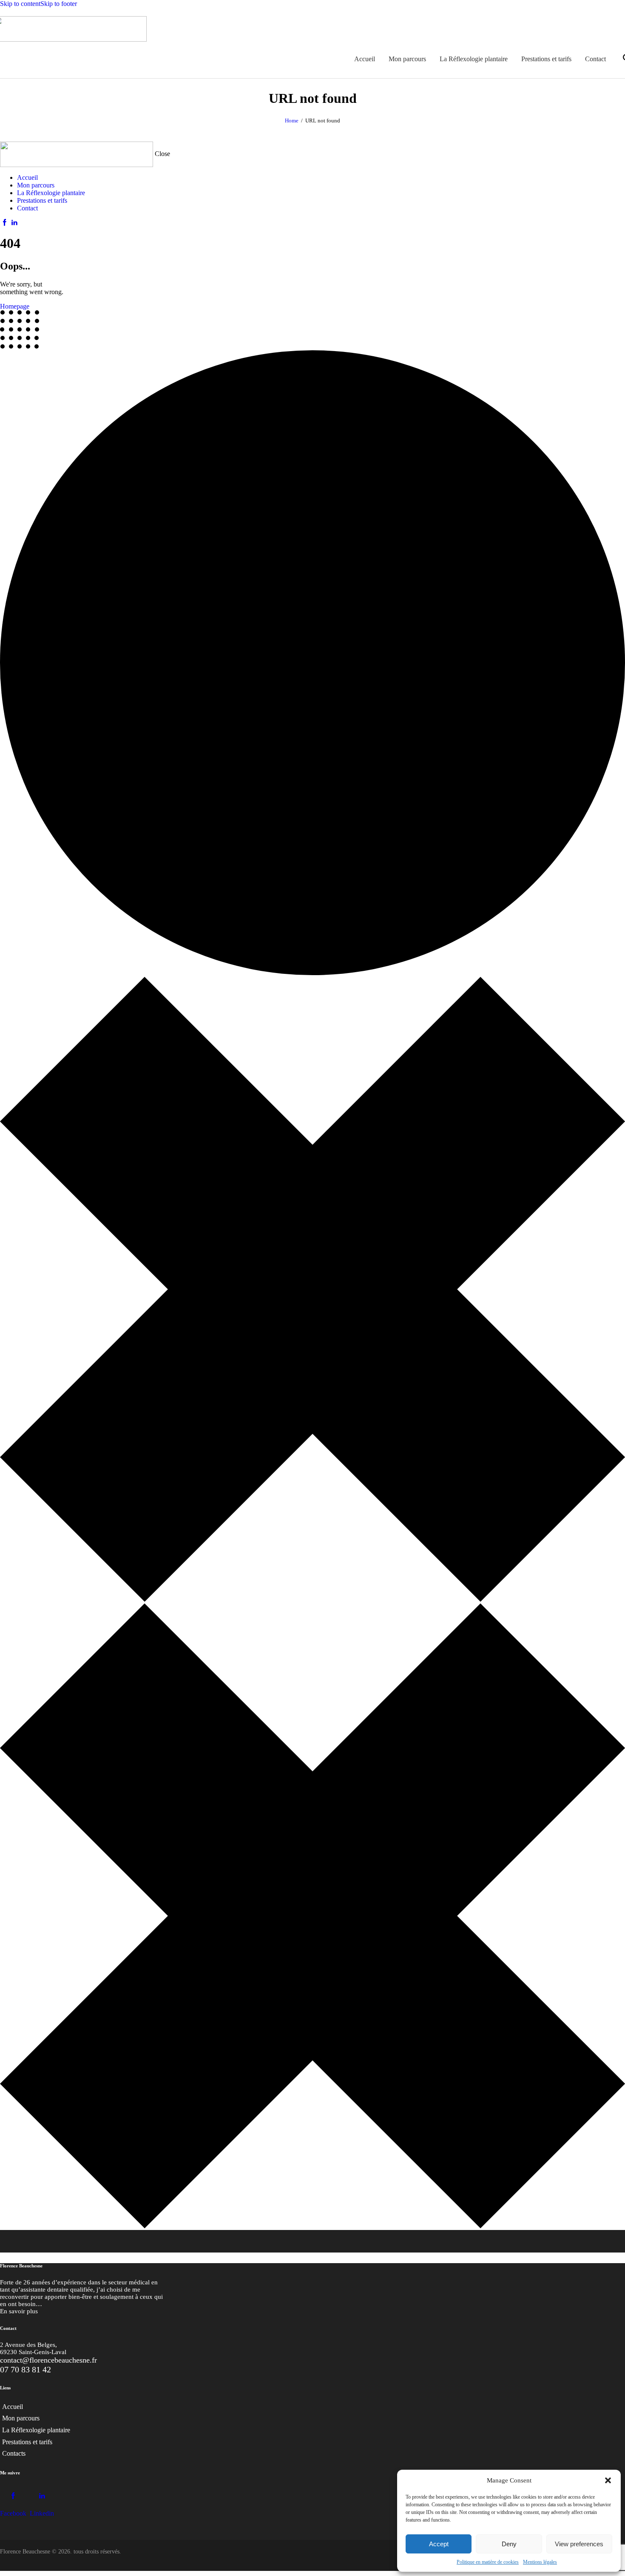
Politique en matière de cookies (488, 2562)
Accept (439, 2544)
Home (292, 121)
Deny (509, 2544)
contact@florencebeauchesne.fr (48, 2360)
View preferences (579, 2544)
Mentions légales (540, 2562)
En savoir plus (19, 2311)
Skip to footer (59, 4)
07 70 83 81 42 (26, 2369)
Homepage (15, 306)
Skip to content (20, 4)
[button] (608, 2480)
